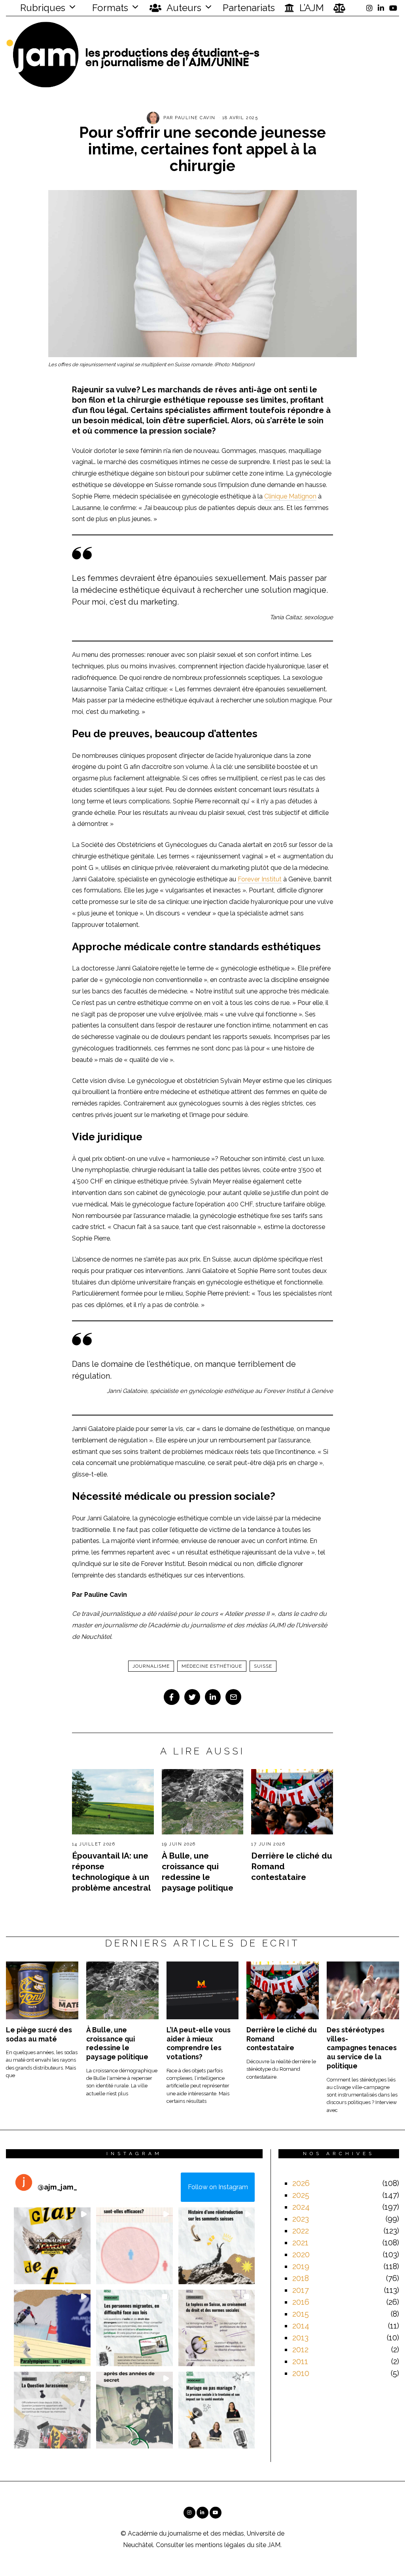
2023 (301, 2219)
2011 (300, 2361)
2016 (301, 2302)
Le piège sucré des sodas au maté (39, 2034)
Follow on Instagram (218, 2187)
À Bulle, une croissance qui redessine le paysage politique (117, 2043)
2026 (301, 2183)
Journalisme (151, 1666)
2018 (301, 2278)
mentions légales (220, 2545)
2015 (301, 2314)
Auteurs (183, 8)
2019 (301, 2266)
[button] (52, 2246)
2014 (301, 2326)
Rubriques (42, 8)
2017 (301, 2290)
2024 (301, 2207)
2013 (300, 2338)
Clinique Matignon (290, 496)
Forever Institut (260, 879)
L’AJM (310, 8)
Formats (109, 8)
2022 (301, 2231)
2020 (301, 2254)
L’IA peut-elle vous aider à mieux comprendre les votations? (199, 2043)
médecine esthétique (212, 1666)
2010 (301, 2373)
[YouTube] (393, 8)
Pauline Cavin (195, 118)
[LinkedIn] (381, 8)
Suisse (263, 1666)
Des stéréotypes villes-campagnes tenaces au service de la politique (362, 2048)
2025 (301, 2195)
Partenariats (249, 8)
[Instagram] (369, 8)
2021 (300, 2243)
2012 (300, 2350)
